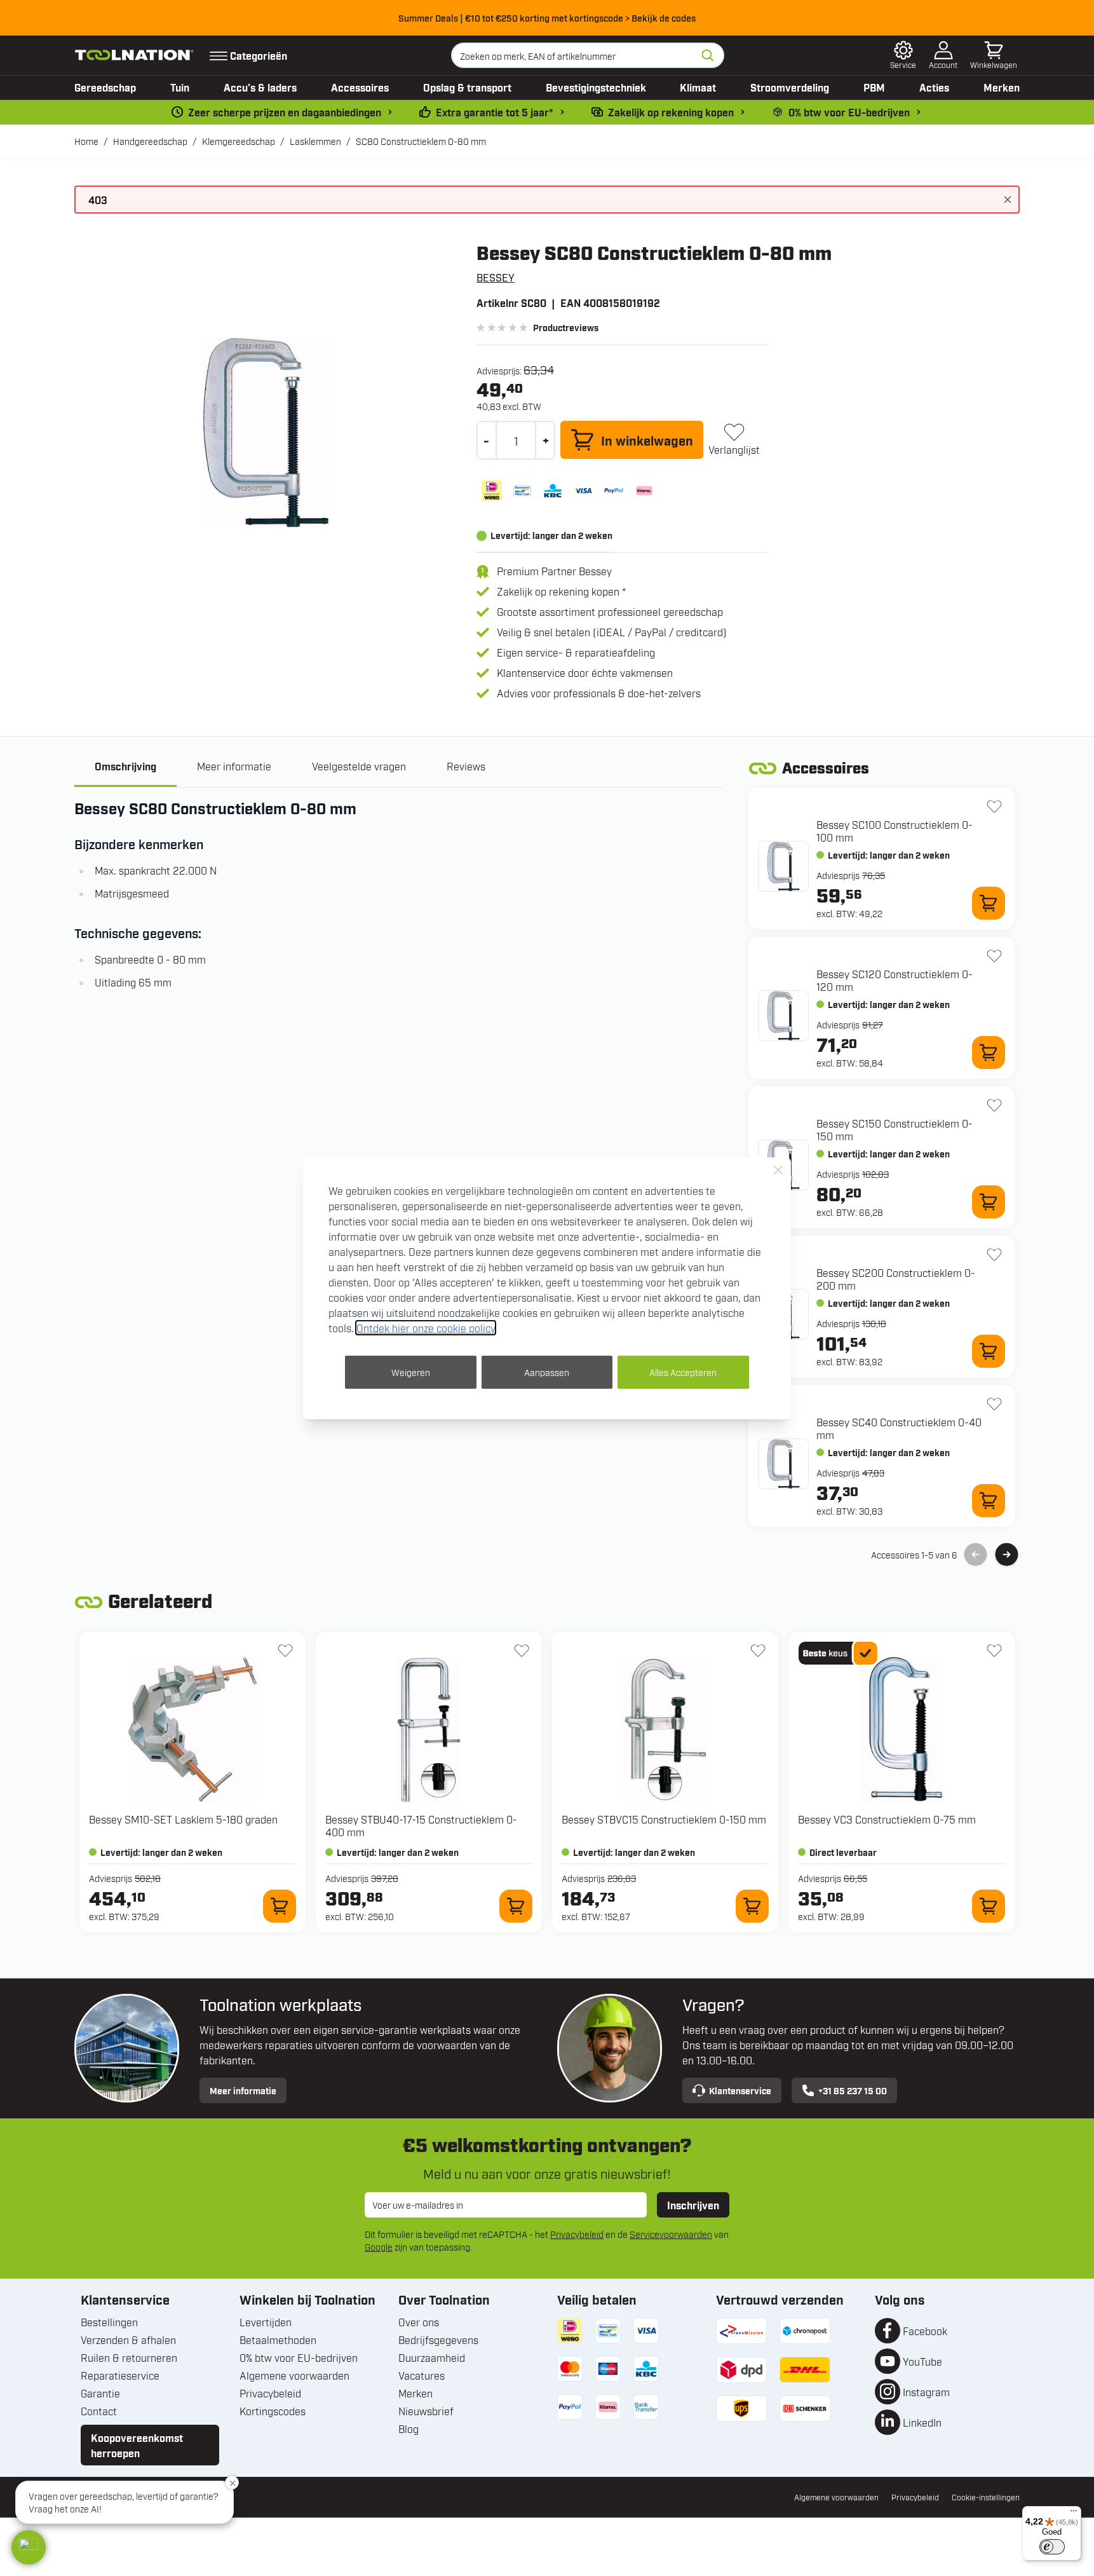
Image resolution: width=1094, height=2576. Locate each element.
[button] (29, 2547)
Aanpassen (547, 1372)
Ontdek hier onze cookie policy (426, 1328)
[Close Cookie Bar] (778, 1170)
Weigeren (411, 1372)
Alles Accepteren (683, 1372)
